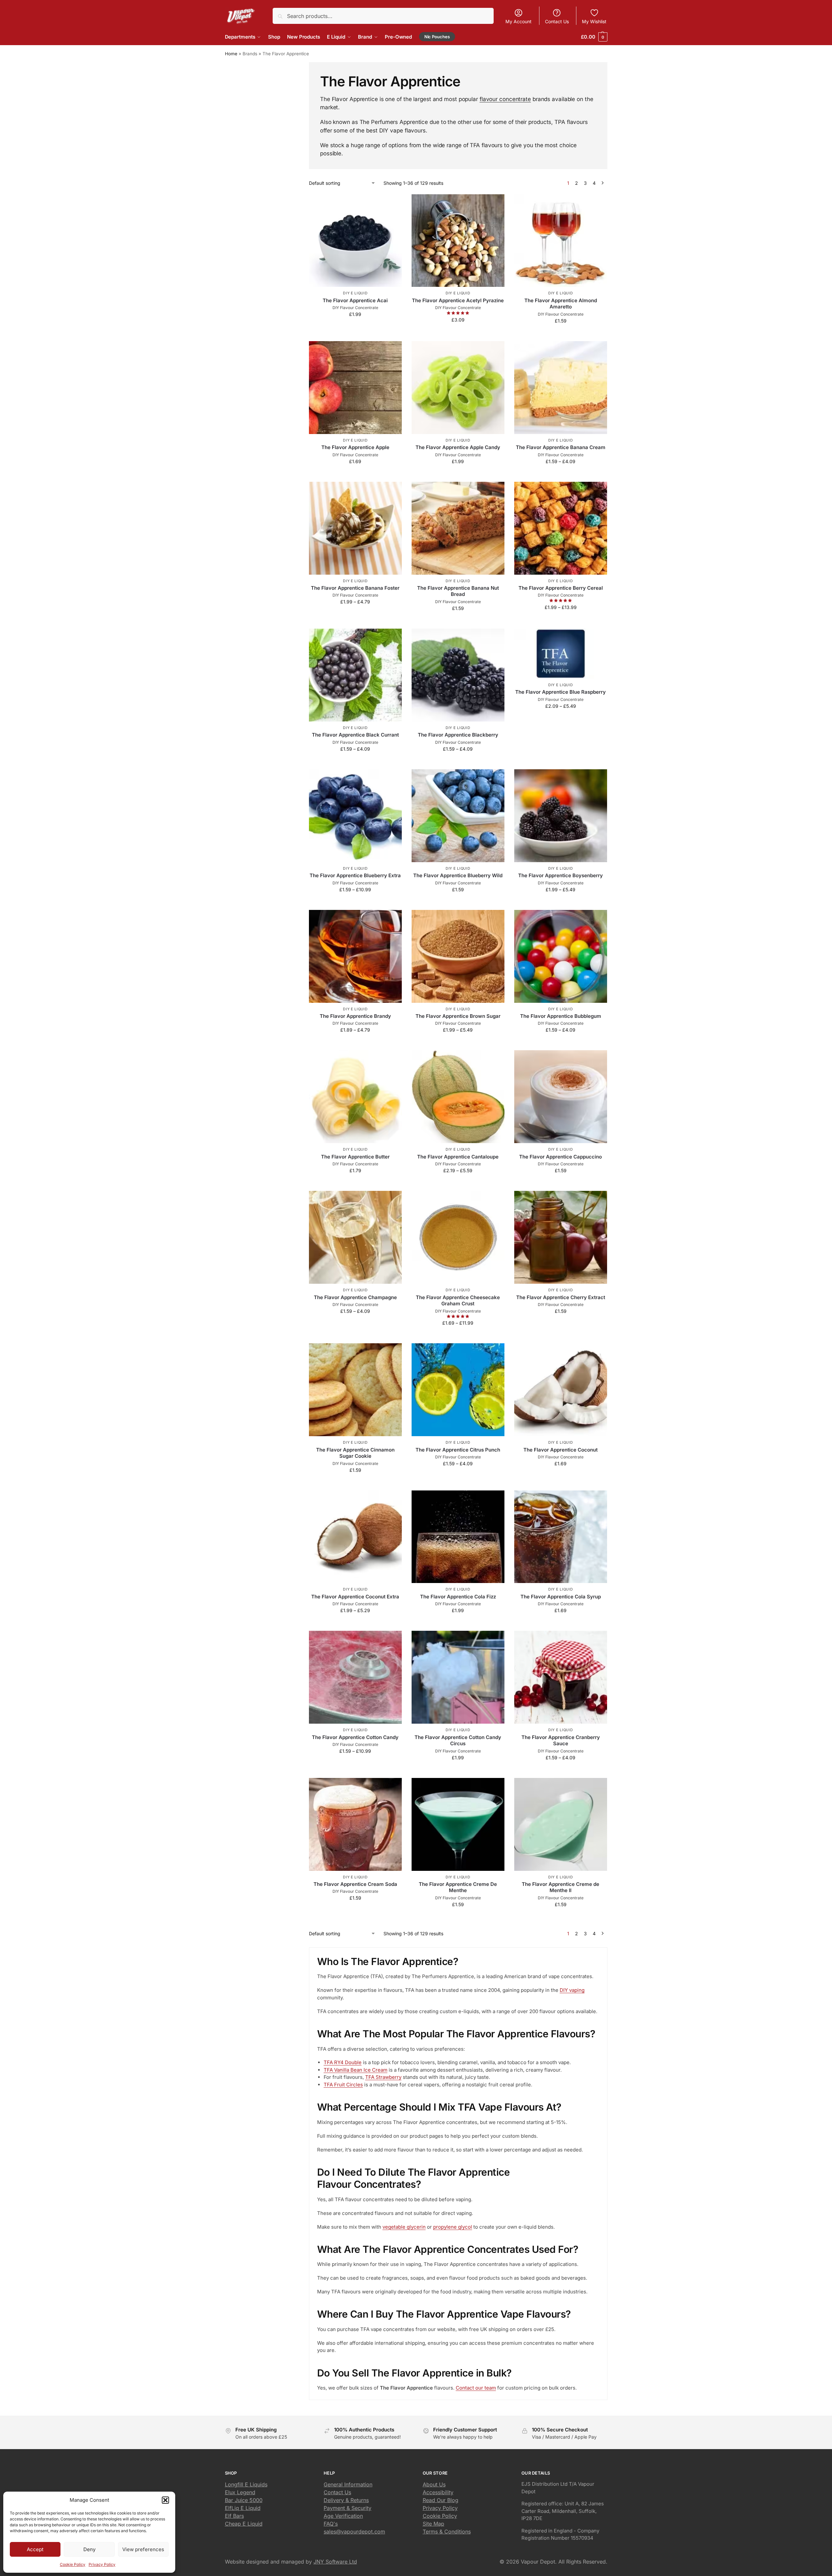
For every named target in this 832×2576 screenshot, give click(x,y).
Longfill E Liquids (246, 2484)
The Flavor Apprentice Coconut (560, 1450)
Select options (355, 328)
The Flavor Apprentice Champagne (355, 1297)
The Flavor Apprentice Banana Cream (561, 447)
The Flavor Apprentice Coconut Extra (355, 1597)
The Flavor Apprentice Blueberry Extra (355, 875)
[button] (165, 2500)
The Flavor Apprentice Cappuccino (560, 1157)
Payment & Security (348, 2508)
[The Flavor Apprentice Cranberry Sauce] (561, 1677)
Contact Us (557, 21)
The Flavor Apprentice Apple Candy (458, 447)
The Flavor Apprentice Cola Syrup (561, 1597)
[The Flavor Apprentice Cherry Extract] (561, 1237)
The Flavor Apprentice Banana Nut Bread (458, 591)
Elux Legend (240, 2492)
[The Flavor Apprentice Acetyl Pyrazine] (458, 241)
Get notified (355, 763)
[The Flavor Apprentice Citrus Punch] (458, 1390)
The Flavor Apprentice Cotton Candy (355, 1737)
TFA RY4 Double (343, 2062)
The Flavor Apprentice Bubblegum (561, 1016)
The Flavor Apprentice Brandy (355, 1016)
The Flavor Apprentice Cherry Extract (561, 1297)
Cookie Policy (73, 2564)
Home (231, 54)
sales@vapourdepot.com (354, 2532)
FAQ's (331, 2524)
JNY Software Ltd (335, 2562)
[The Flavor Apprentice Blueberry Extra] (355, 816)
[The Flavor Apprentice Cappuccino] (561, 1097)
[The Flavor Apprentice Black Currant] (355, 675)
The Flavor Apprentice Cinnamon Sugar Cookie (355, 1453)
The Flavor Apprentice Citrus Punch (458, 1450)
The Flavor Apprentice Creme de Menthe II (560, 1887)
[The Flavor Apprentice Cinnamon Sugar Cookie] (355, 1390)
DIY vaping (572, 1990)
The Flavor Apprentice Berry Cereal (561, 588)
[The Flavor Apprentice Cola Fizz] (458, 1537)
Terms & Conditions (447, 2532)
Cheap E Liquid (244, 2524)
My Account (518, 21)
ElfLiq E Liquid (243, 2508)
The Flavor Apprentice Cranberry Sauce (561, 1741)
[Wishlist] (392, 204)
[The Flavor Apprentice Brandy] (355, 956)
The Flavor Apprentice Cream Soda (355, 1884)
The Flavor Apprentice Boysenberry (560, 875)
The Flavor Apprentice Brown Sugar (458, 1016)
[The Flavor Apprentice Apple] (355, 388)
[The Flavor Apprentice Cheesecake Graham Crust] (458, 1237)
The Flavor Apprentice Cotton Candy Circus (458, 1741)
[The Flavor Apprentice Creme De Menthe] (458, 1824)
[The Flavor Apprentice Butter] (355, 1097)
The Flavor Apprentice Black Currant (355, 735)
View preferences (143, 2549)
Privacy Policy (102, 2564)
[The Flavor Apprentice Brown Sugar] (458, 956)
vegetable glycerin (404, 2227)
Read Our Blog (441, 2500)
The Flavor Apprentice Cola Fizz (458, 1597)
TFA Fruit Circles (343, 2085)
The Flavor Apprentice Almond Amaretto (561, 304)
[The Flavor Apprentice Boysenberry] (561, 816)
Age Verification (343, 2516)
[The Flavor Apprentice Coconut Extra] (355, 1537)
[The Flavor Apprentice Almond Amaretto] (561, 241)
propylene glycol (453, 2227)
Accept (35, 2549)
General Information (348, 2484)
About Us (434, 2484)
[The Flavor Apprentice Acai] (355, 241)
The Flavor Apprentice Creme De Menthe (458, 1887)
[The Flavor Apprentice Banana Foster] (355, 528)
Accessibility (438, 2492)
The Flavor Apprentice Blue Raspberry (560, 692)
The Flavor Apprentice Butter (355, 1157)
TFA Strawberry (383, 2077)
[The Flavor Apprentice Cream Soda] (355, 1824)
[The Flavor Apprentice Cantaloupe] (458, 1097)
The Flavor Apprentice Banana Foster (355, 588)
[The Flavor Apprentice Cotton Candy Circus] (458, 1677)
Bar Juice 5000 (244, 2500)
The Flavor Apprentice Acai (355, 300)
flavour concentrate (505, 99)
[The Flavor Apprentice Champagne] (355, 1237)
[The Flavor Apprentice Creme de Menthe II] (561, 1824)
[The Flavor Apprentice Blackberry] (458, 675)
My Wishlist (594, 21)
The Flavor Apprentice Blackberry (458, 735)
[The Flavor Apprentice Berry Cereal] (561, 528)
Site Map (433, 2524)
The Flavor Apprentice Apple (355, 447)
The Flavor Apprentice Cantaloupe (458, 1157)
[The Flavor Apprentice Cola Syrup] (561, 1537)
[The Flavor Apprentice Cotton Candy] (355, 1677)
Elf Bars (234, 2516)
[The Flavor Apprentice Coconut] (561, 1390)
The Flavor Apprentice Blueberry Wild (458, 875)
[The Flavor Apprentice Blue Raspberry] (561, 654)
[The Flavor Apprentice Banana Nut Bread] (458, 528)
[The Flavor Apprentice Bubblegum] (561, 956)
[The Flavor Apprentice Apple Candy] (458, 388)
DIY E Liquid (355, 293)
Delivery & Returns (346, 2500)
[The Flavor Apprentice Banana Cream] (561, 388)
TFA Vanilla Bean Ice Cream (356, 2070)
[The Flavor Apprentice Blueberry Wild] (458, 816)
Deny (89, 2549)
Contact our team (476, 2388)
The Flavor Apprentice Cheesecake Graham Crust (458, 1301)
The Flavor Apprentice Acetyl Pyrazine (458, 300)
